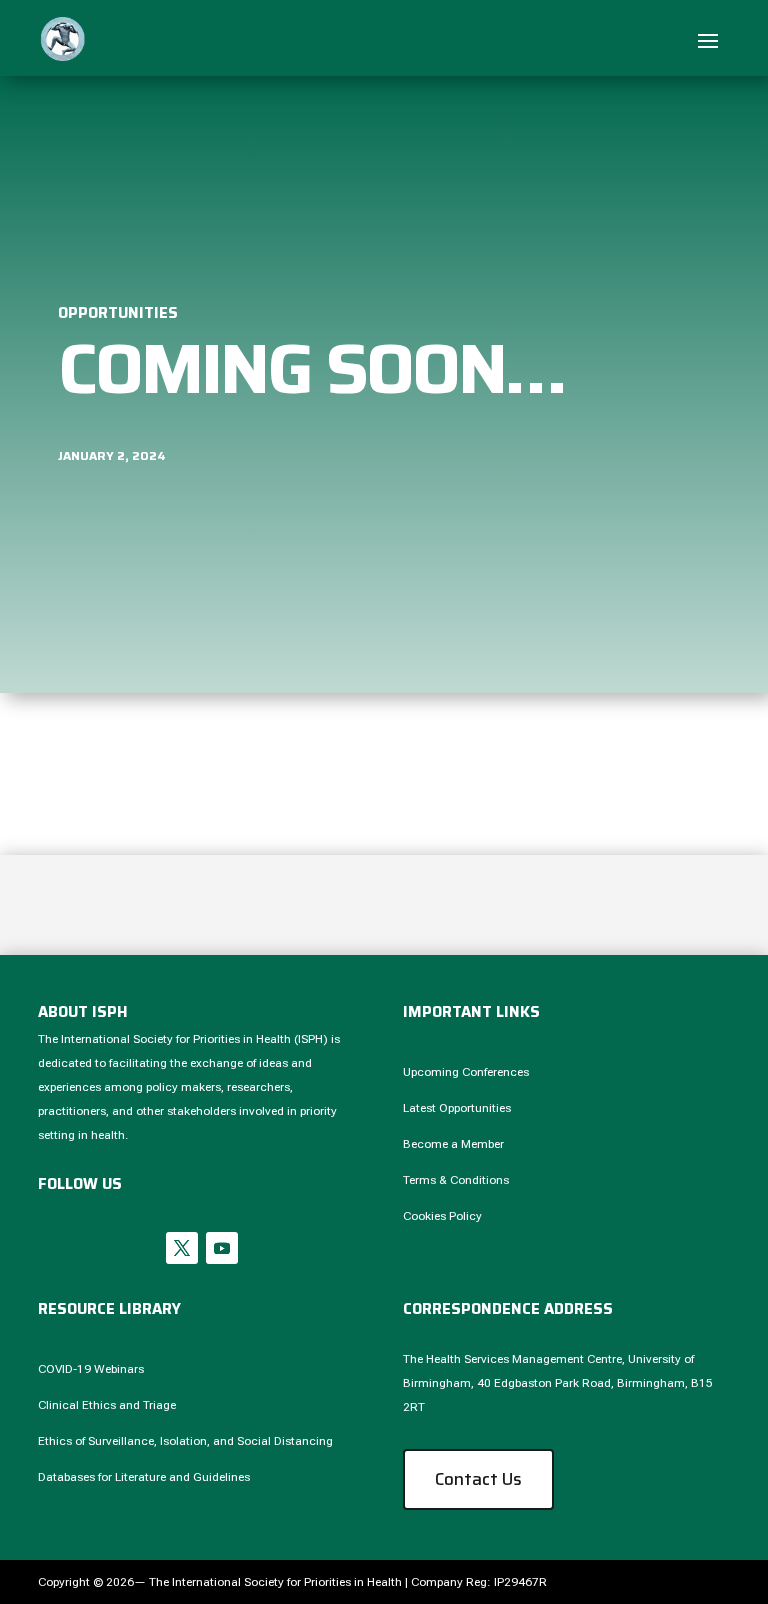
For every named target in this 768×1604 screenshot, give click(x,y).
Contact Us (478, 1479)
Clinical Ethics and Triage (107, 1405)
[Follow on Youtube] (222, 1248)
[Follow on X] (182, 1248)
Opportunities (118, 313)
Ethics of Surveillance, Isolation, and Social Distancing (185, 1441)
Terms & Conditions (456, 1180)
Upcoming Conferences (466, 1072)
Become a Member (453, 1144)
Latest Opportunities (457, 1108)
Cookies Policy (442, 1216)
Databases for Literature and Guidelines (144, 1477)
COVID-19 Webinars (91, 1369)
